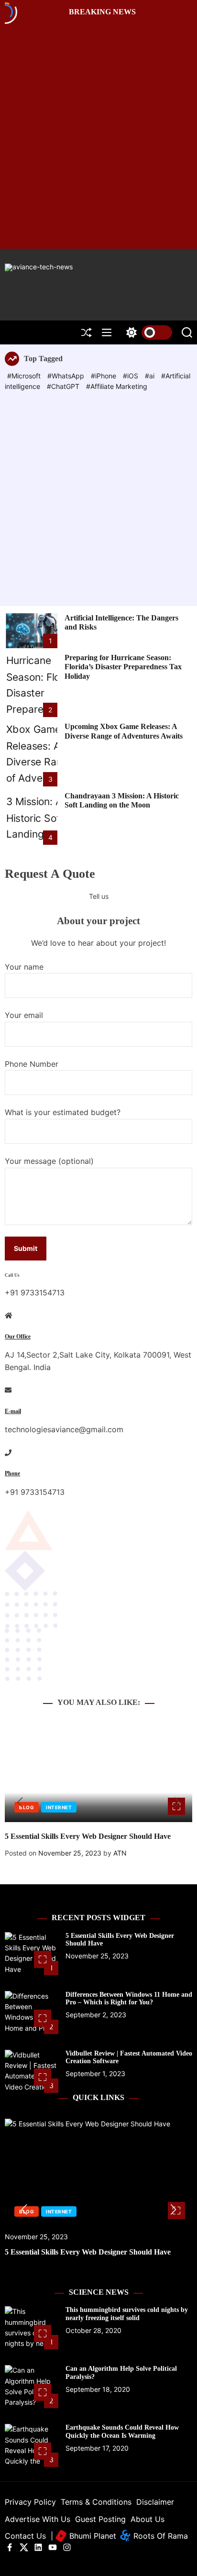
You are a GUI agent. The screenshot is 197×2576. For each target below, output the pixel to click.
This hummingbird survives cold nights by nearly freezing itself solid (127, 2314)
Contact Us (25, 2536)
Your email (24, 1015)
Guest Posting (100, 2519)
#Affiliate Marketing (117, 386)
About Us (148, 2519)
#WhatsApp (67, 376)
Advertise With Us (38, 2519)
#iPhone (104, 376)
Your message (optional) (49, 1161)
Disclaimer (155, 2502)
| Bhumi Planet (83, 2536)
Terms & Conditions (96, 2502)
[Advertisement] (98, 496)
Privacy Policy (30, 2502)
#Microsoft (25, 376)
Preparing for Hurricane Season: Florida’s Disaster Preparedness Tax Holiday (123, 667)
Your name (24, 967)
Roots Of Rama (159, 2536)
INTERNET (59, 1807)
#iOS (131, 376)
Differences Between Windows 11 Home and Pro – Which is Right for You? (129, 1999)
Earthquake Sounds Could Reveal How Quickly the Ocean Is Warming (122, 2432)
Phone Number (32, 1064)
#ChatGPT (64, 386)
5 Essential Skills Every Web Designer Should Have (88, 1836)
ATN (120, 1853)
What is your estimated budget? (63, 1112)
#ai (151, 376)
